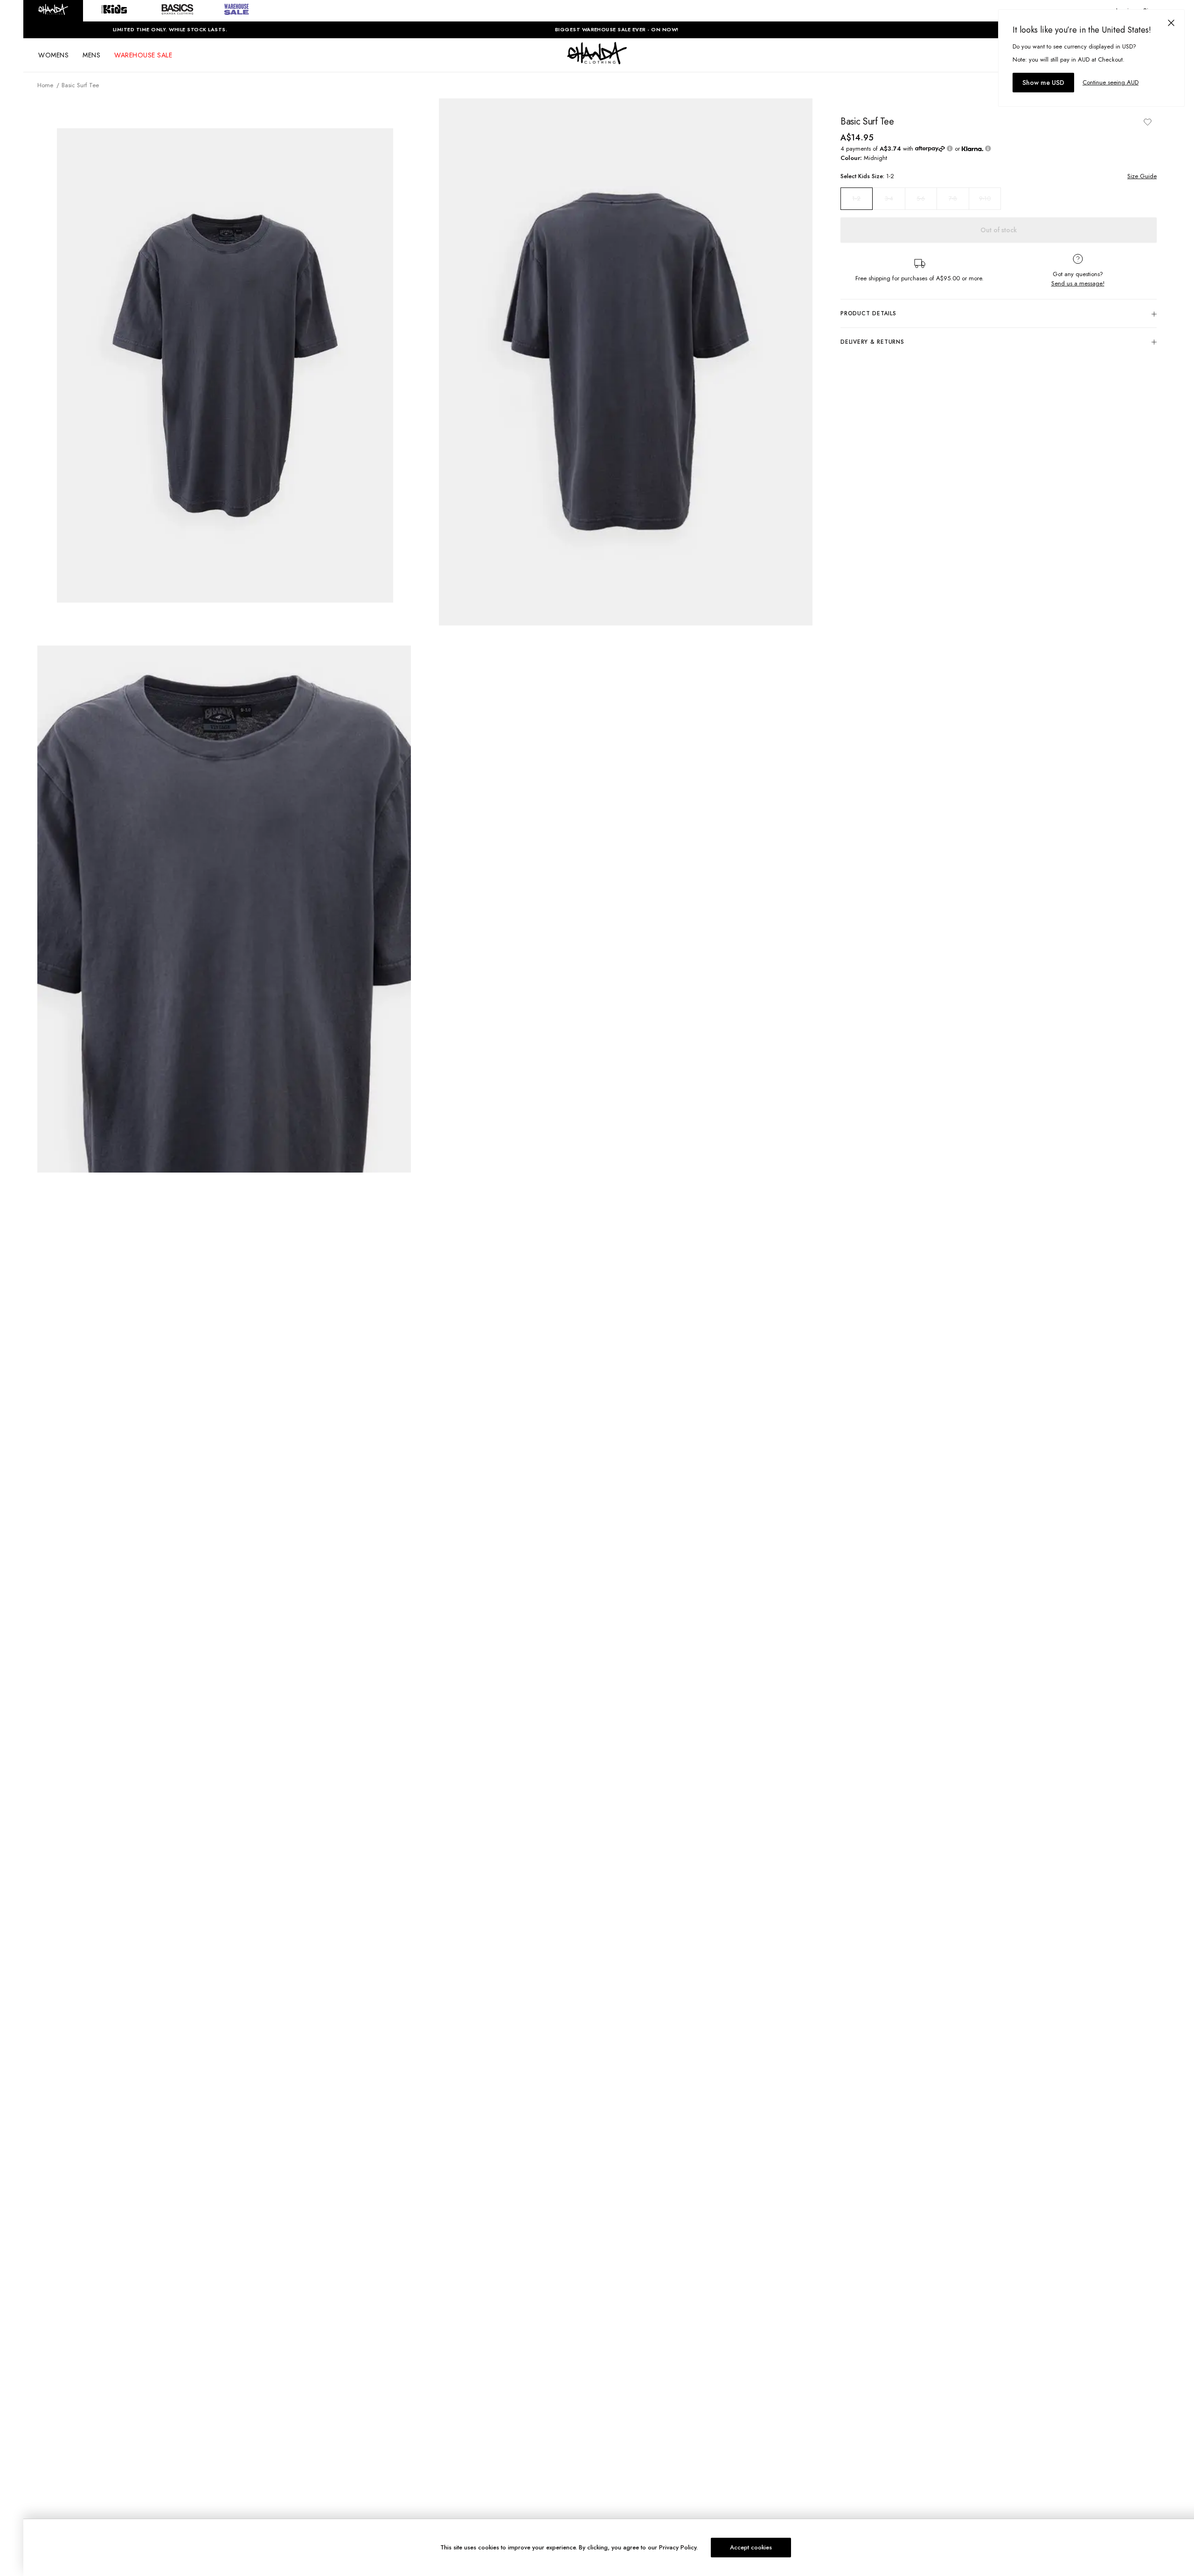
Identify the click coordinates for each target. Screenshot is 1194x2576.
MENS (91, 55)
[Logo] (597, 62)
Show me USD (1043, 83)
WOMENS (53, 55)
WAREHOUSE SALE (143, 55)
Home (45, 85)
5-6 (921, 198)
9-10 (985, 198)
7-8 (953, 198)
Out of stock (999, 230)
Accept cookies (751, 2547)
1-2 (856, 199)
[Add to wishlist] (1147, 122)
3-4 (889, 198)
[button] (53, 11)
